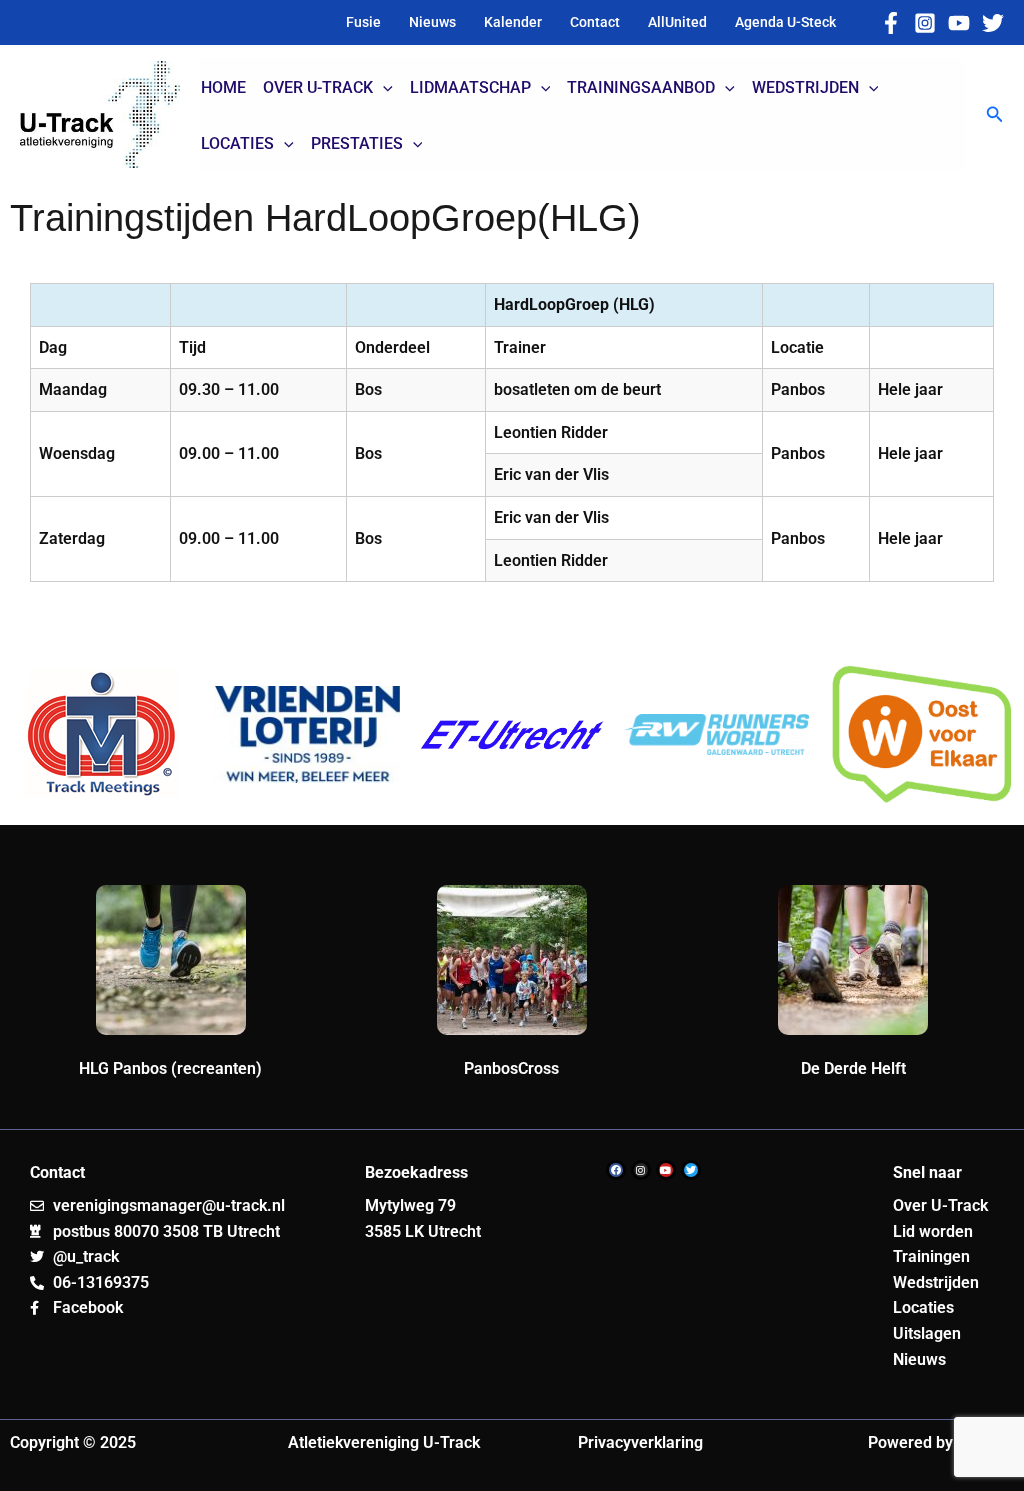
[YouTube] (959, 23)
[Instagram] (925, 23)
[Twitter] (993, 23)
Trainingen (931, 1256)
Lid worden (933, 1231)
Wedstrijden (936, 1282)
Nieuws (919, 1359)
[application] (383, 88)
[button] (995, 114)
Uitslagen (927, 1333)
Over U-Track (940, 1205)
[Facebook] (891, 23)
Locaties (923, 1307)
